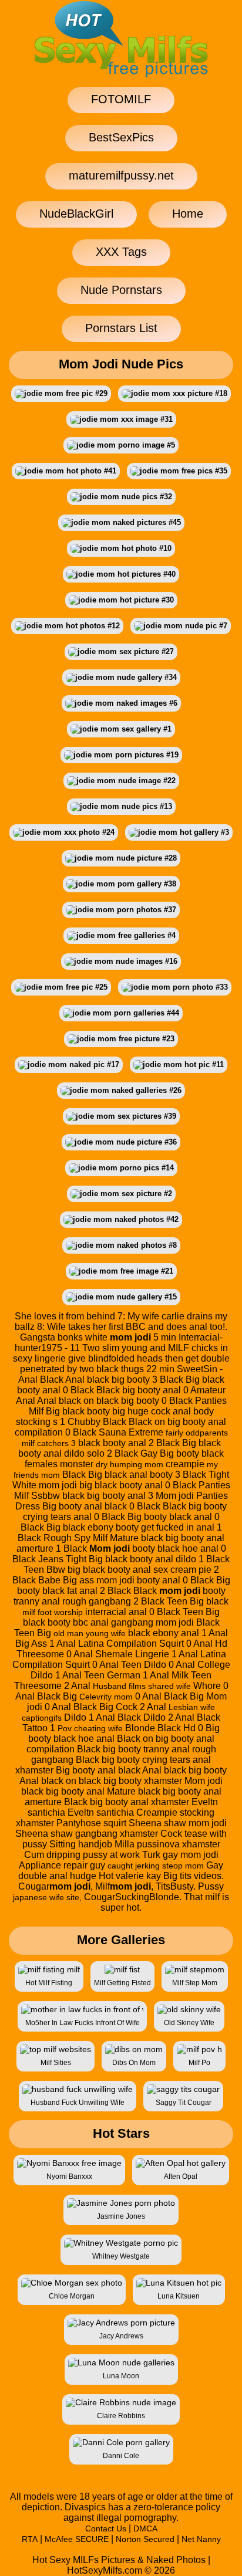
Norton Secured (145, 2539)
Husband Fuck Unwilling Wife (78, 2103)
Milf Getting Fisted (122, 1983)
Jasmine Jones (121, 2216)
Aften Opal (181, 2176)
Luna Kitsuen (179, 2296)
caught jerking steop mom (156, 1866)
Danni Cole (121, 2456)
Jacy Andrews (121, 2336)
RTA (30, 2539)
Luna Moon (121, 2376)
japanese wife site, (47, 1897)
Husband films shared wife (142, 1686)
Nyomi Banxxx (69, 2176)
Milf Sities (56, 2063)
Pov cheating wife (90, 1728)
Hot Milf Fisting (49, 1983)
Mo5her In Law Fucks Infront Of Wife (83, 2023)
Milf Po (199, 2063)
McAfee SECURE (77, 2539)
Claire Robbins (121, 2416)
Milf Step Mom (195, 1983)
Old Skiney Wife (189, 2023)
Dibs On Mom (134, 2063)
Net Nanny (201, 2539)
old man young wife (90, 1633)
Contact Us (106, 2528)
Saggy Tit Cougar (184, 2103)
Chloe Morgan (72, 2296)
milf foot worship (53, 1612)
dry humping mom (130, 1464)
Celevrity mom (106, 1697)
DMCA (145, 2528)
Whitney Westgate (121, 2256)
